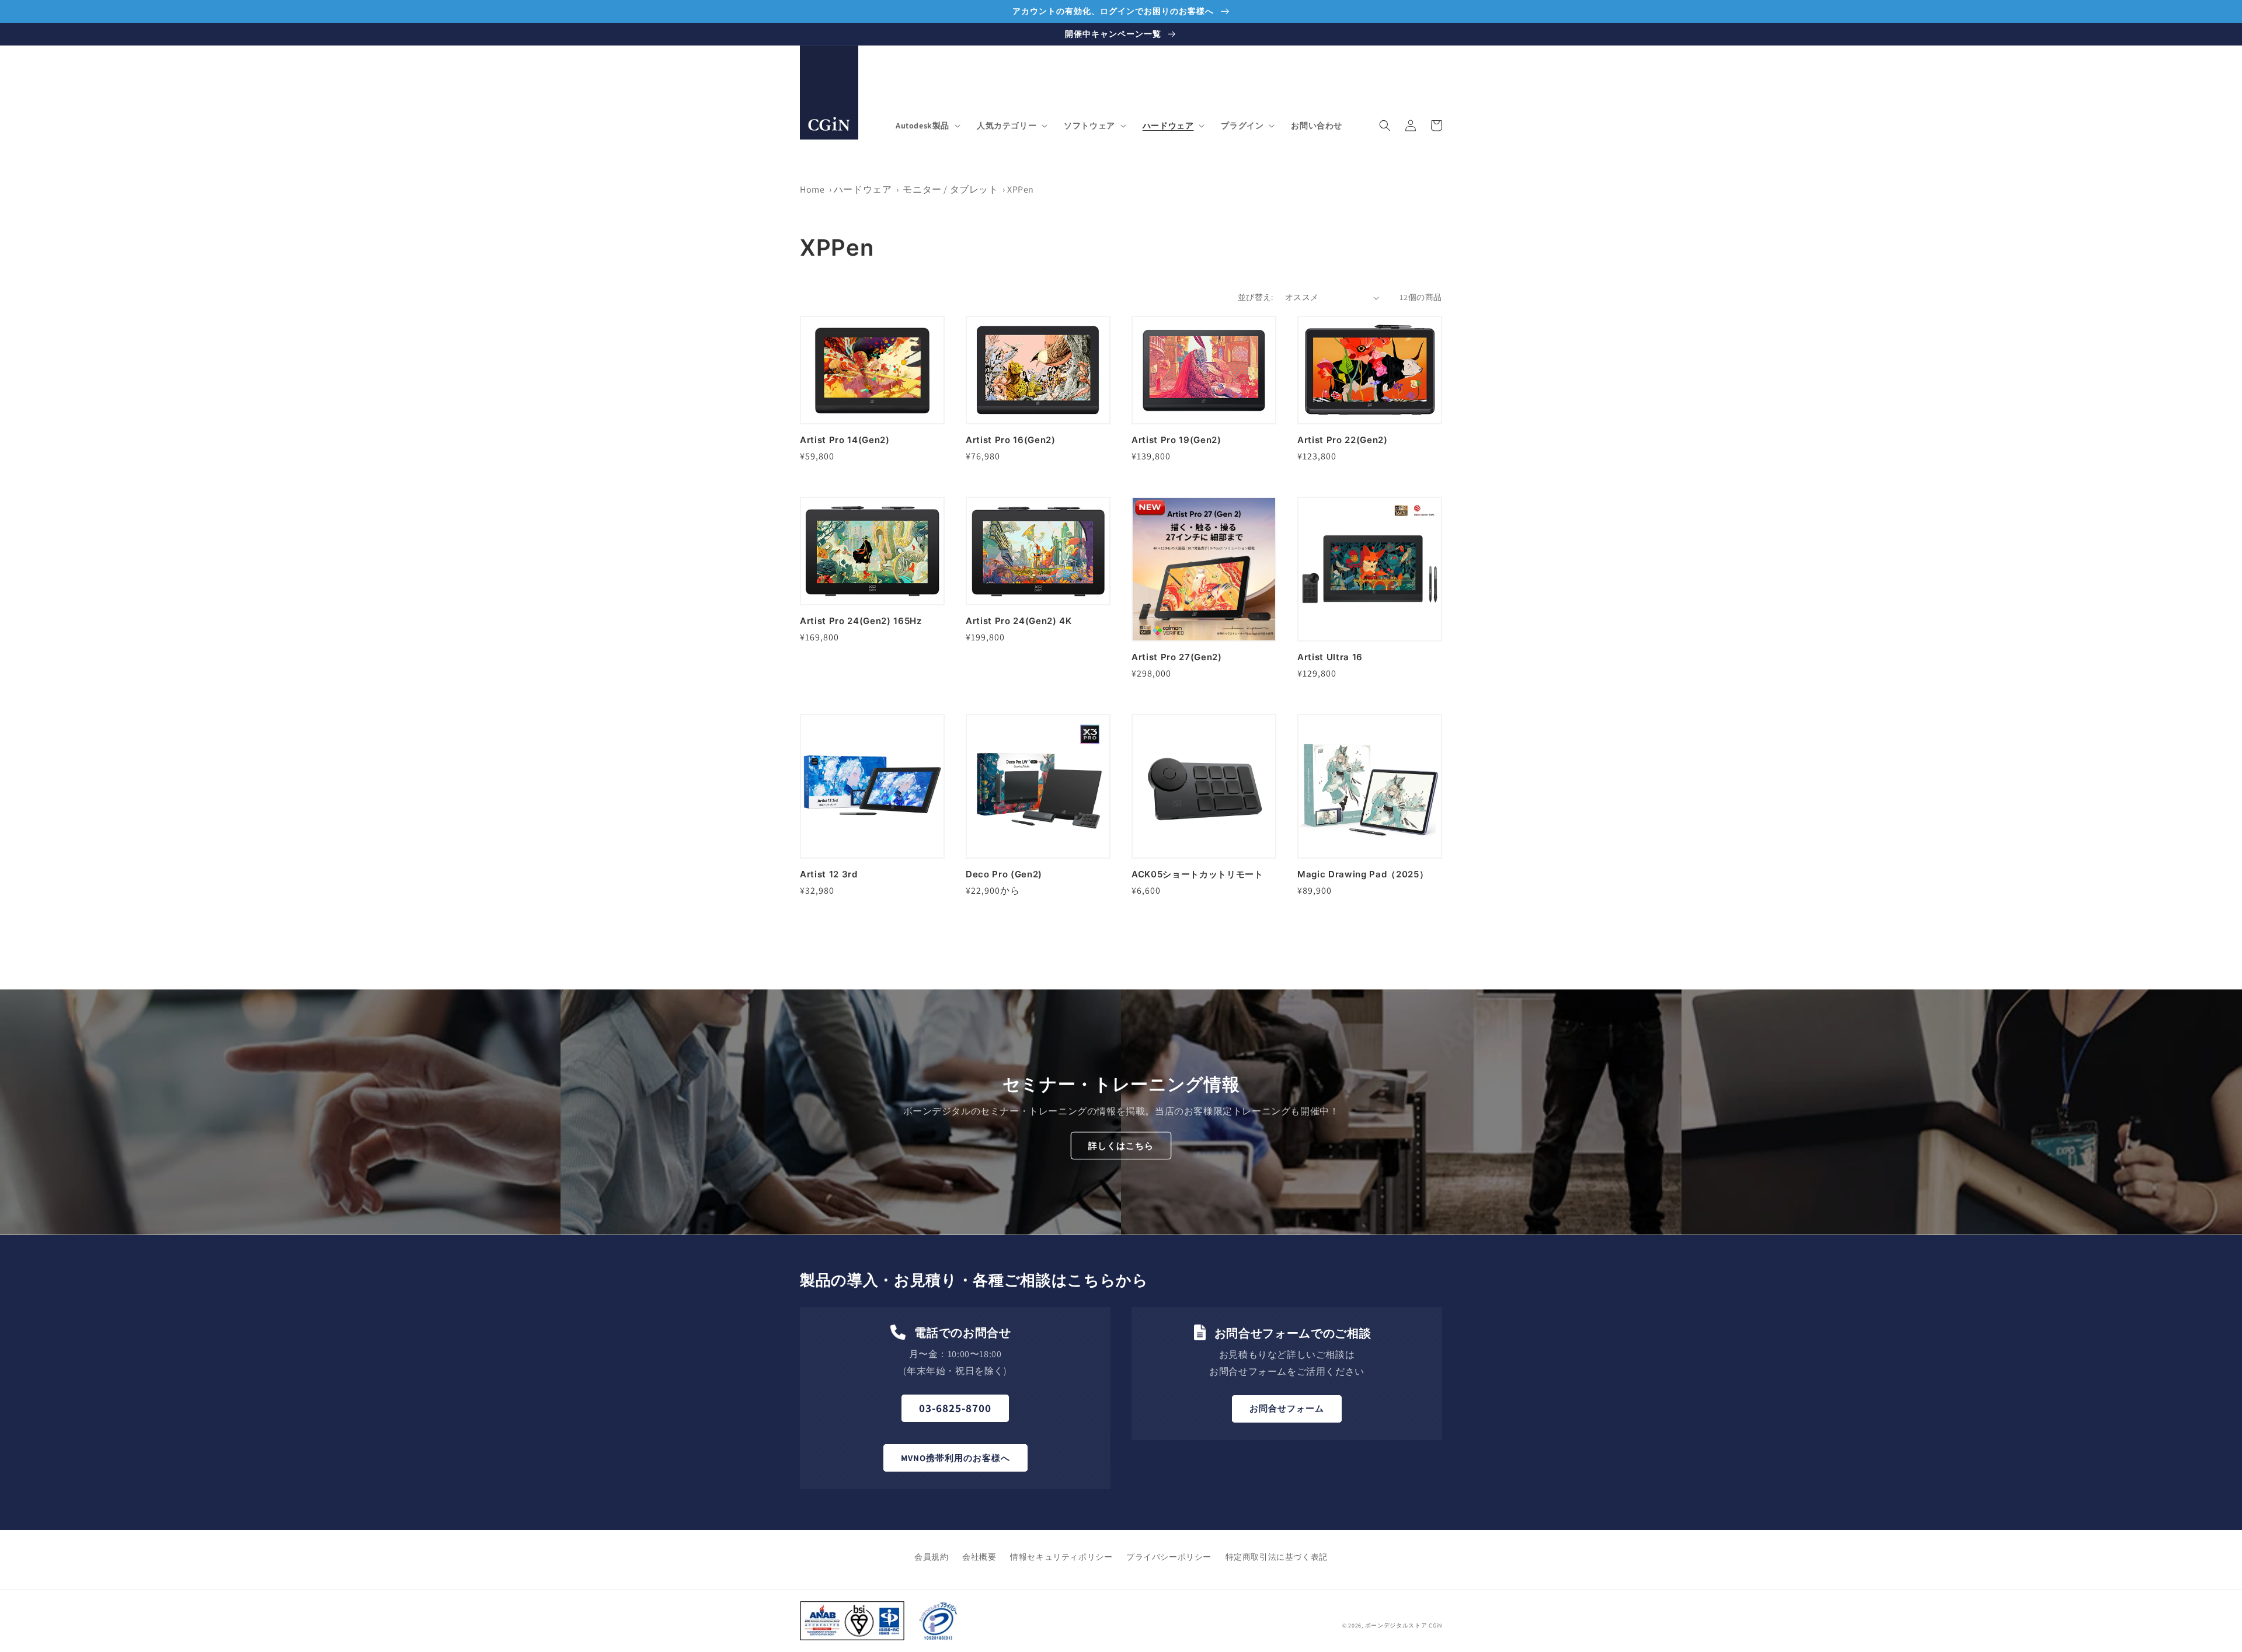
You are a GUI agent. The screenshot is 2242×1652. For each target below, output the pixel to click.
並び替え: (1256, 297)
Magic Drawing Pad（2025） (1363, 874)
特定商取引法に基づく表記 (1277, 1557)
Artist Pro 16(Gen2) (1011, 440)
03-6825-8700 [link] (955, 1408)
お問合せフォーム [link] (1287, 1408)
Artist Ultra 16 (1330, 657)
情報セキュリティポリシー (1061, 1557)
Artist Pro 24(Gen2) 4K (1019, 621)
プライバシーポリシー (1169, 1557)
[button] (927, 126)
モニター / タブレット (951, 189)
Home (812, 189)
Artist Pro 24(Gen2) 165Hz (861, 621)
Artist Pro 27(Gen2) (1177, 657)
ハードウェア (863, 189)
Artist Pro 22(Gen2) (1343, 440)
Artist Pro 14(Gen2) (845, 440)
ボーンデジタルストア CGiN (1404, 1625)
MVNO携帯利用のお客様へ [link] (955, 1458)
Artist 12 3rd (829, 874)
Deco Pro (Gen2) (1004, 874)
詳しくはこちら (1121, 1146)
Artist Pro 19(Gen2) (1176, 440)
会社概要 (979, 1557)
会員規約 (931, 1557)
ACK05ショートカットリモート (1197, 874)
